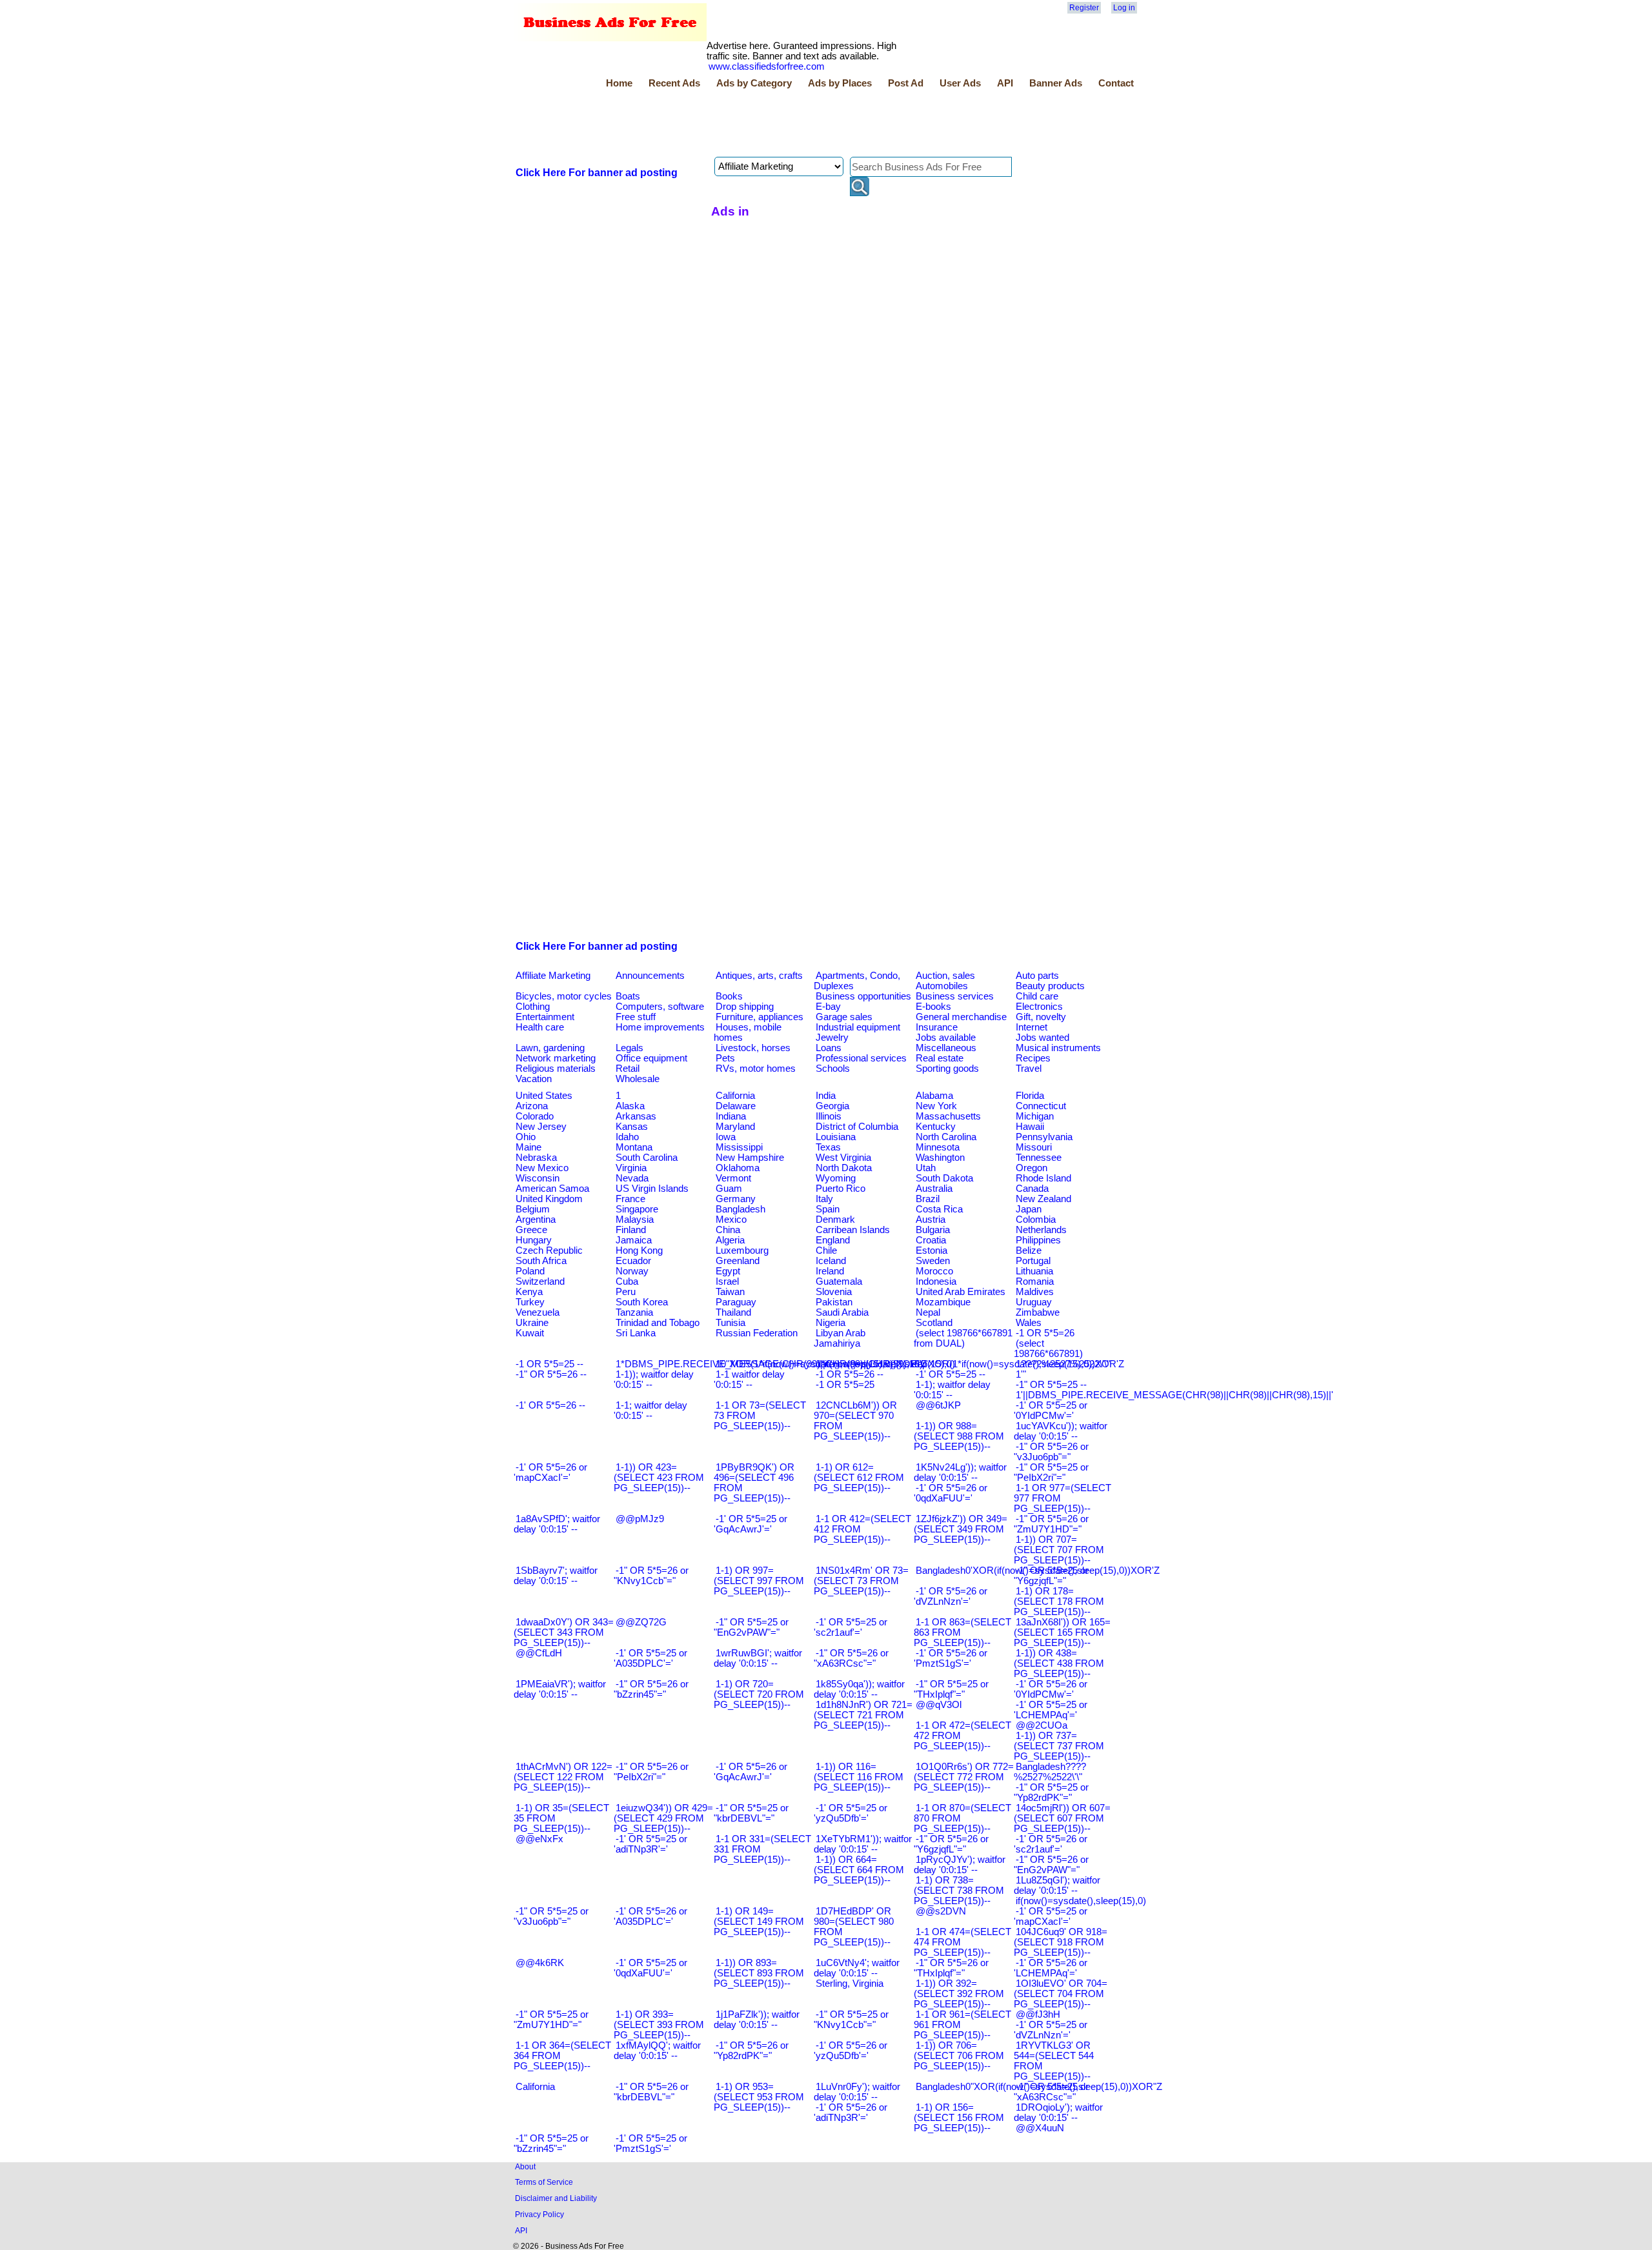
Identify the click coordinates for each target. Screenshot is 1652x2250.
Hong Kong (639, 1251)
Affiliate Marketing (553, 976)
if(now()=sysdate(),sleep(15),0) (1081, 1901)
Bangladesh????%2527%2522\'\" (1050, 1772)
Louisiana (836, 1137)
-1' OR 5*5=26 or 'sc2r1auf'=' (1051, 1844)
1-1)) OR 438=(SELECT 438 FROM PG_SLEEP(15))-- (1059, 1663)
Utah (926, 1168)
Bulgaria (933, 1230)
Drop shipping (745, 1007)
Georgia (832, 1106)
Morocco (934, 1271)
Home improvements (660, 1027)
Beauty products (1050, 986)
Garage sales (844, 1017)
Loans (829, 1048)
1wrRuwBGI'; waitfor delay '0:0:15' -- (758, 1658)
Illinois (829, 1116)
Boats (628, 996)
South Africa (541, 1261)
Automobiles (942, 986)
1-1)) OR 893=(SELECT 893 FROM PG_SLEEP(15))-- (759, 1973)
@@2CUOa (1042, 1725)
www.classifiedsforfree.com (767, 66)
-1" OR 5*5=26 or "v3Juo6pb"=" (1051, 1452)
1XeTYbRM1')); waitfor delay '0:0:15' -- (863, 1844)
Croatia (931, 1240)
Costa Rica (939, 1209)
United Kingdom (549, 1199)
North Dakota (844, 1168)
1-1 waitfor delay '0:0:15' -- (749, 1380)
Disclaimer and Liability (556, 2198)
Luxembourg (742, 1251)
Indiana (731, 1116)
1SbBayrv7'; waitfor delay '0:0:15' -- (556, 1576)
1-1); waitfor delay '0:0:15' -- (952, 1390)
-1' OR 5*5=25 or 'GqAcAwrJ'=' (750, 1524)
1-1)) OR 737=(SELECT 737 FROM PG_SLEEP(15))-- (1059, 1746)
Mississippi (739, 1147)
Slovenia (834, 1292)
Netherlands (1041, 1230)
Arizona (532, 1106)
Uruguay (1034, 1302)
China (728, 1230)
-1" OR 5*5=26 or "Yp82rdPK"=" (751, 2051)
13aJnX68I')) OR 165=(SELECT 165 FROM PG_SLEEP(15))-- (1062, 1632)
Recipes (1033, 1058)
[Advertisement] (749, 125)
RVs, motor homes (756, 1069)
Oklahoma (738, 1168)
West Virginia (843, 1158)
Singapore (637, 1209)
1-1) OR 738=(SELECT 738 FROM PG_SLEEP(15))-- (959, 1891)
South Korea (642, 1302)
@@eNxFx (539, 1839)
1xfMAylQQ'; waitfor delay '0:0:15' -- (657, 2051)
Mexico (731, 1220)
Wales (1029, 1323)
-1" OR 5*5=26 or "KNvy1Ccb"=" (651, 1576)
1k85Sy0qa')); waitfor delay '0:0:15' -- (859, 1689)
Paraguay (736, 1302)
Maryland (735, 1127)
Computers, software (660, 1007)
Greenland (738, 1261)
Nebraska (536, 1158)
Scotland (934, 1323)
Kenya (529, 1292)
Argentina (536, 1220)
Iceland (831, 1261)
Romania (1035, 1281)
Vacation (534, 1079)
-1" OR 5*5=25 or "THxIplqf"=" (951, 1689)
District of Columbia (857, 1127)
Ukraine (532, 1323)
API (1005, 83)
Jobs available (946, 1038)
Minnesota (938, 1147)
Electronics (1039, 1007)
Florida (1030, 1096)
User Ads (960, 83)
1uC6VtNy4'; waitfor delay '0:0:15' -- (857, 1968)
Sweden (933, 1261)
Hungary (534, 1240)
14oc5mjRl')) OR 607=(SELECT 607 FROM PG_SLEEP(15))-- (1062, 1818)
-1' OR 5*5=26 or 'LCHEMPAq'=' (1051, 1968)
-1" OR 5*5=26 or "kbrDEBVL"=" (651, 2092)
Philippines (1038, 1240)
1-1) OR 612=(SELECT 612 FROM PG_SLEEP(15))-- (859, 1478)
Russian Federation (757, 1333)
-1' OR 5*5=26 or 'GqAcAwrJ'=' (750, 1772)
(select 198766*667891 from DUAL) (963, 1338)
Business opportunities (863, 996)
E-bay (828, 1007)
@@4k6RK (540, 1963)
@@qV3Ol (939, 1705)
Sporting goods (947, 1069)
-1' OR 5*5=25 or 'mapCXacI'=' (1051, 1916)
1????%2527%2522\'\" (1063, 1364)
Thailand (733, 1312)
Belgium (533, 1209)
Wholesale (638, 1079)
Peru (626, 1292)
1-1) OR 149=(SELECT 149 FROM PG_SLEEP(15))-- (759, 1922)
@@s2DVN (941, 1911)
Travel (1029, 1069)
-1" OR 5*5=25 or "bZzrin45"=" (551, 2144)
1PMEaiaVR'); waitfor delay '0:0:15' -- (560, 1689)
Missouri (1034, 1147)
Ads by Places (840, 83)
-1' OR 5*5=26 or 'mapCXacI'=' (550, 1472)
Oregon (1032, 1168)
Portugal (1033, 1261)
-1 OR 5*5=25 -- (549, 1364)
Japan (1029, 1209)
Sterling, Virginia (850, 1984)
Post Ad (906, 83)
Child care (1037, 996)
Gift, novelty (1041, 1017)
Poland (530, 1271)
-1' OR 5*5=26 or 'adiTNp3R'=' (851, 2113)
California (735, 1096)
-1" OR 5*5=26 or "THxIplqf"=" (951, 1968)
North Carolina (946, 1137)
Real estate (940, 1058)
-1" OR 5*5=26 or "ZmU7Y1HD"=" (1051, 1524)
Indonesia (936, 1281)
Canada (1032, 1189)
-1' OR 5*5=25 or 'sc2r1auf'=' (851, 1627)
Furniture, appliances (760, 1017)
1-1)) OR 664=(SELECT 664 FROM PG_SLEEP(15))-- (859, 1870)
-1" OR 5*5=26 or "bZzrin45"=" (651, 1689)
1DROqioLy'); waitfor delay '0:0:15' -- (1058, 2113)
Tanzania (634, 1312)
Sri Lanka (636, 1333)
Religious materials (556, 1069)
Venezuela (538, 1312)
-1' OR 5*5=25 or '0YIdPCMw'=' (1051, 1411)
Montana (634, 1147)
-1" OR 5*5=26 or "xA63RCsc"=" (851, 1658)
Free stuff (636, 1017)
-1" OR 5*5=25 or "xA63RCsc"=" (1051, 2092)
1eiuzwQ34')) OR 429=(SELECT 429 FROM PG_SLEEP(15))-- (663, 1818)
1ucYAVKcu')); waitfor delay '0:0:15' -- (1061, 1431)
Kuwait (530, 1333)
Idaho (627, 1137)
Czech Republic (549, 1251)
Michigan (1035, 1116)
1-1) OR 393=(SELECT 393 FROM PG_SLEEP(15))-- (659, 2025)
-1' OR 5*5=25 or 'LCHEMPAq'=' (1051, 1710)
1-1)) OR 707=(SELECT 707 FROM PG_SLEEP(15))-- (1059, 1550)
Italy (824, 1199)
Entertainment (545, 1017)
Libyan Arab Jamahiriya (840, 1338)
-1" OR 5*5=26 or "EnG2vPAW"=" (1051, 1865)
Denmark (835, 1220)
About (525, 2166)
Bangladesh (740, 1209)
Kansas (632, 1127)
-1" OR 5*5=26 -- (551, 1374)
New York (936, 1106)
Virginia (631, 1168)
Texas (828, 1147)
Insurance (937, 1027)
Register (1084, 8)
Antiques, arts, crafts (759, 976)
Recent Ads (674, 83)
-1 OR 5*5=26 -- (850, 1374)
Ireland (830, 1271)
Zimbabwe (1038, 1312)
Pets (725, 1058)
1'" (1021, 1374)
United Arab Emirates (961, 1292)
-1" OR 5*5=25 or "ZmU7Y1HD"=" (551, 2020)
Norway (632, 1271)
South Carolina (647, 1158)
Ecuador (633, 1261)
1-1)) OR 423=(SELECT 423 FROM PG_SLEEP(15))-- (659, 1478)
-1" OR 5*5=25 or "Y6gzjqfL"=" (1051, 1576)
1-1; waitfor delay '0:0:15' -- (650, 1411)
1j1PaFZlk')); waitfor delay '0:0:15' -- (757, 2020)
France (630, 1199)
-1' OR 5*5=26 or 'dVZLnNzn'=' (951, 1596)
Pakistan (834, 1302)
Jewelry (832, 1038)
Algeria (730, 1240)
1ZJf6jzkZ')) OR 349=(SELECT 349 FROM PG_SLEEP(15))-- (961, 1529)
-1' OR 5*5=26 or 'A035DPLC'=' (650, 1916)
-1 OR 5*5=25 (845, 1385)
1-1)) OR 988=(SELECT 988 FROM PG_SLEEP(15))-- (959, 1436)
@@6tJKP (938, 1405)
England (833, 1240)
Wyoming (836, 1178)
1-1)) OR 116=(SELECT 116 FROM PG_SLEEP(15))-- (859, 1777)
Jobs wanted (1043, 1038)
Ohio (526, 1137)
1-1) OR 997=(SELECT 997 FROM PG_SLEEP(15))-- (759, 1581)
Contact (1116, 83)
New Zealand (1043, 1199)
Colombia (1036, 1220)
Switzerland (540, 1281)
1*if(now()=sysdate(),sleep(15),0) (885, 1364)
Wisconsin (538, 1178)
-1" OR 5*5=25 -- (1051, 1385)
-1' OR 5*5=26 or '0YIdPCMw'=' (1051, 1689)
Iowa (726, 1137)
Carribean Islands (853, 1230)
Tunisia (730, 1323)
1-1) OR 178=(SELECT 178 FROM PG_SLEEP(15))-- (1059, 1602)
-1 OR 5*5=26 (1045, 1333)
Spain (828, 1209)
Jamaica (634, 1240)
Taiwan (730, 1292)
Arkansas (636, 1116)
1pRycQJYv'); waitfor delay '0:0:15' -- (960, 1865)
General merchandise (961, 1017)
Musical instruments (1058, 1048)
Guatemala (839, 1281)
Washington (940, 1158)
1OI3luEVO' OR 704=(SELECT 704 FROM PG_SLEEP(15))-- (1061, 1994)
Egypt (728, 1271)
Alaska (630, 1106)
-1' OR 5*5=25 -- (951, 1374)
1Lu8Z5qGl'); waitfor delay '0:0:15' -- (1057, 1885)
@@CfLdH (539, 1653)
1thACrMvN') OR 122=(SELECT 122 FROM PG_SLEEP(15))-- (563, 1777)
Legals (630, 1048)
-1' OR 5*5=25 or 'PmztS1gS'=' (650, 2144)
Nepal (928, 1312)
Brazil (928, 1199)
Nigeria (831, 1323)
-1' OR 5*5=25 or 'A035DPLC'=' (650, 1658)
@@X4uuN (1040, 2128)
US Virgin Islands (652, 1189)
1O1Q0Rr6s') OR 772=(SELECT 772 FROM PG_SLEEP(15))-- (964, 1777)
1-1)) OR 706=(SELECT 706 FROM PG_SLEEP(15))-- (959, 2056)
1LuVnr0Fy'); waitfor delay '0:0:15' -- (857, 2092)
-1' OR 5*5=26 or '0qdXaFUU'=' (951, 1493)
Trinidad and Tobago (658, 1323)
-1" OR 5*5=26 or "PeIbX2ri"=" (651, 1772)
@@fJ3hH (1038, 2014)
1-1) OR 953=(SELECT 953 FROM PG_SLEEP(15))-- (759, 2097)
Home (619, 83)
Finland (631, 1230)
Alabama (934, 1096)
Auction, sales (945, 976)
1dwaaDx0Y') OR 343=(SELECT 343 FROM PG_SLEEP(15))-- (564, 1632)
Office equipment (651, 1058)
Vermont (733, 1178)
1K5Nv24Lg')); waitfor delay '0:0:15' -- (960, 1472)
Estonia (932, 1251)
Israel (727, 1281)
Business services (955, 996)
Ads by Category (754, 83)
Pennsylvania (1044, 1137)
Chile (826, 1251)
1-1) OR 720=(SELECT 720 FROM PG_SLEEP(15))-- (759, 1694)
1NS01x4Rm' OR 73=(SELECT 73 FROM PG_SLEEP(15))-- (861, 1581)
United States (544, 1096)
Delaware (736, 1106)
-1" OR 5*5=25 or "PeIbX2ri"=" (1051, 1472)
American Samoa (552, 1189)
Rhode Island (1043, 1178)
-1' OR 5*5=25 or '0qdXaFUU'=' (650, 1968)
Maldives (1035, 1292)
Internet (1032, 1027)
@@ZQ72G (641, 1622)
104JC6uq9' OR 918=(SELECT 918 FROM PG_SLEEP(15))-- (1061, 1942)
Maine (529, 1147)
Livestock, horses (753, 1048)
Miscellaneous (946, 1048)
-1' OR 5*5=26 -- (550, 1405)
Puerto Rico (841, 1189)
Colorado (535, 1116)
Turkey (530, 1302)
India (826, 1096)
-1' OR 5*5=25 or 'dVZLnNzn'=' (1051, 2030)
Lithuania (1034, 1271)
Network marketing (556, 1058)
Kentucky (936, 1127)
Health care (540, 1027)
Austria (931, 1220)
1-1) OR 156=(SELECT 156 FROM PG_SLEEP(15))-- (959, 2118)
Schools (833, 1069)
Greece (531, 1230)
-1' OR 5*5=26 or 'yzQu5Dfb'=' (851, 2051)
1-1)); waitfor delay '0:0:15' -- (654, 1380)
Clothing (533, 1007)
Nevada (632, 1178)
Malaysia (635, 1220)
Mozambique (943, 1302)
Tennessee (1039, 1158)
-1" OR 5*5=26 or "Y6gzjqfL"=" (951, 1844)
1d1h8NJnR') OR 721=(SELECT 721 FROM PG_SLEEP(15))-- (863, 1715)
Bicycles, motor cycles (564, 996)
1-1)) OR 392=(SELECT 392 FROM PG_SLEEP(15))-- (959, 1994)
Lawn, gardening (550, 1048)
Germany (736, 1199)
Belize (1029, 1251)
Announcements (650, 976)
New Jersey (541, 1127)
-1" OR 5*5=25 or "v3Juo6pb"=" (551, 1916)
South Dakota (944, 1178)
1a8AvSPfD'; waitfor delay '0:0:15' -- (557, 1524)
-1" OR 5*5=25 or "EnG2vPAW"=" (751, 1627)
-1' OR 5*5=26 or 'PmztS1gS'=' (951, 1658)
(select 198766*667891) (1048, 1349)
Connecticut (1041, 1106)
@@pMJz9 (640, 1519)
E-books (933, 1007)
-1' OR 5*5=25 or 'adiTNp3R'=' (650, 1844)
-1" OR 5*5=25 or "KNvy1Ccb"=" (851, 2020)
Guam (729, 1189)
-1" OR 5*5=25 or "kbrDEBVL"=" (751, 1813)
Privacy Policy (539, 2214)
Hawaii (1030, 1127)
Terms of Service (544, 2182)
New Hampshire (750, 1158)
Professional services (861, 1058)
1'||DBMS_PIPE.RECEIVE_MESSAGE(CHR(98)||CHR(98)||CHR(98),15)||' (1174, 1395)
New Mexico (542, 1168)
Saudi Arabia (842, 1312)
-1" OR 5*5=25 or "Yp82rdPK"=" (1051, 1793)
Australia (934, 1189)
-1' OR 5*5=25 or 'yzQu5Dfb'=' (851, 1813)
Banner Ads (1056, 83)
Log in (1124, 8)
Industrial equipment (858, 1027)
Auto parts (1037, 976)
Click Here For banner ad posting (597, 173)
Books (729, 996)
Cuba (627, 1281)
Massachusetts (948, 1116)
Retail (628, 1069)
